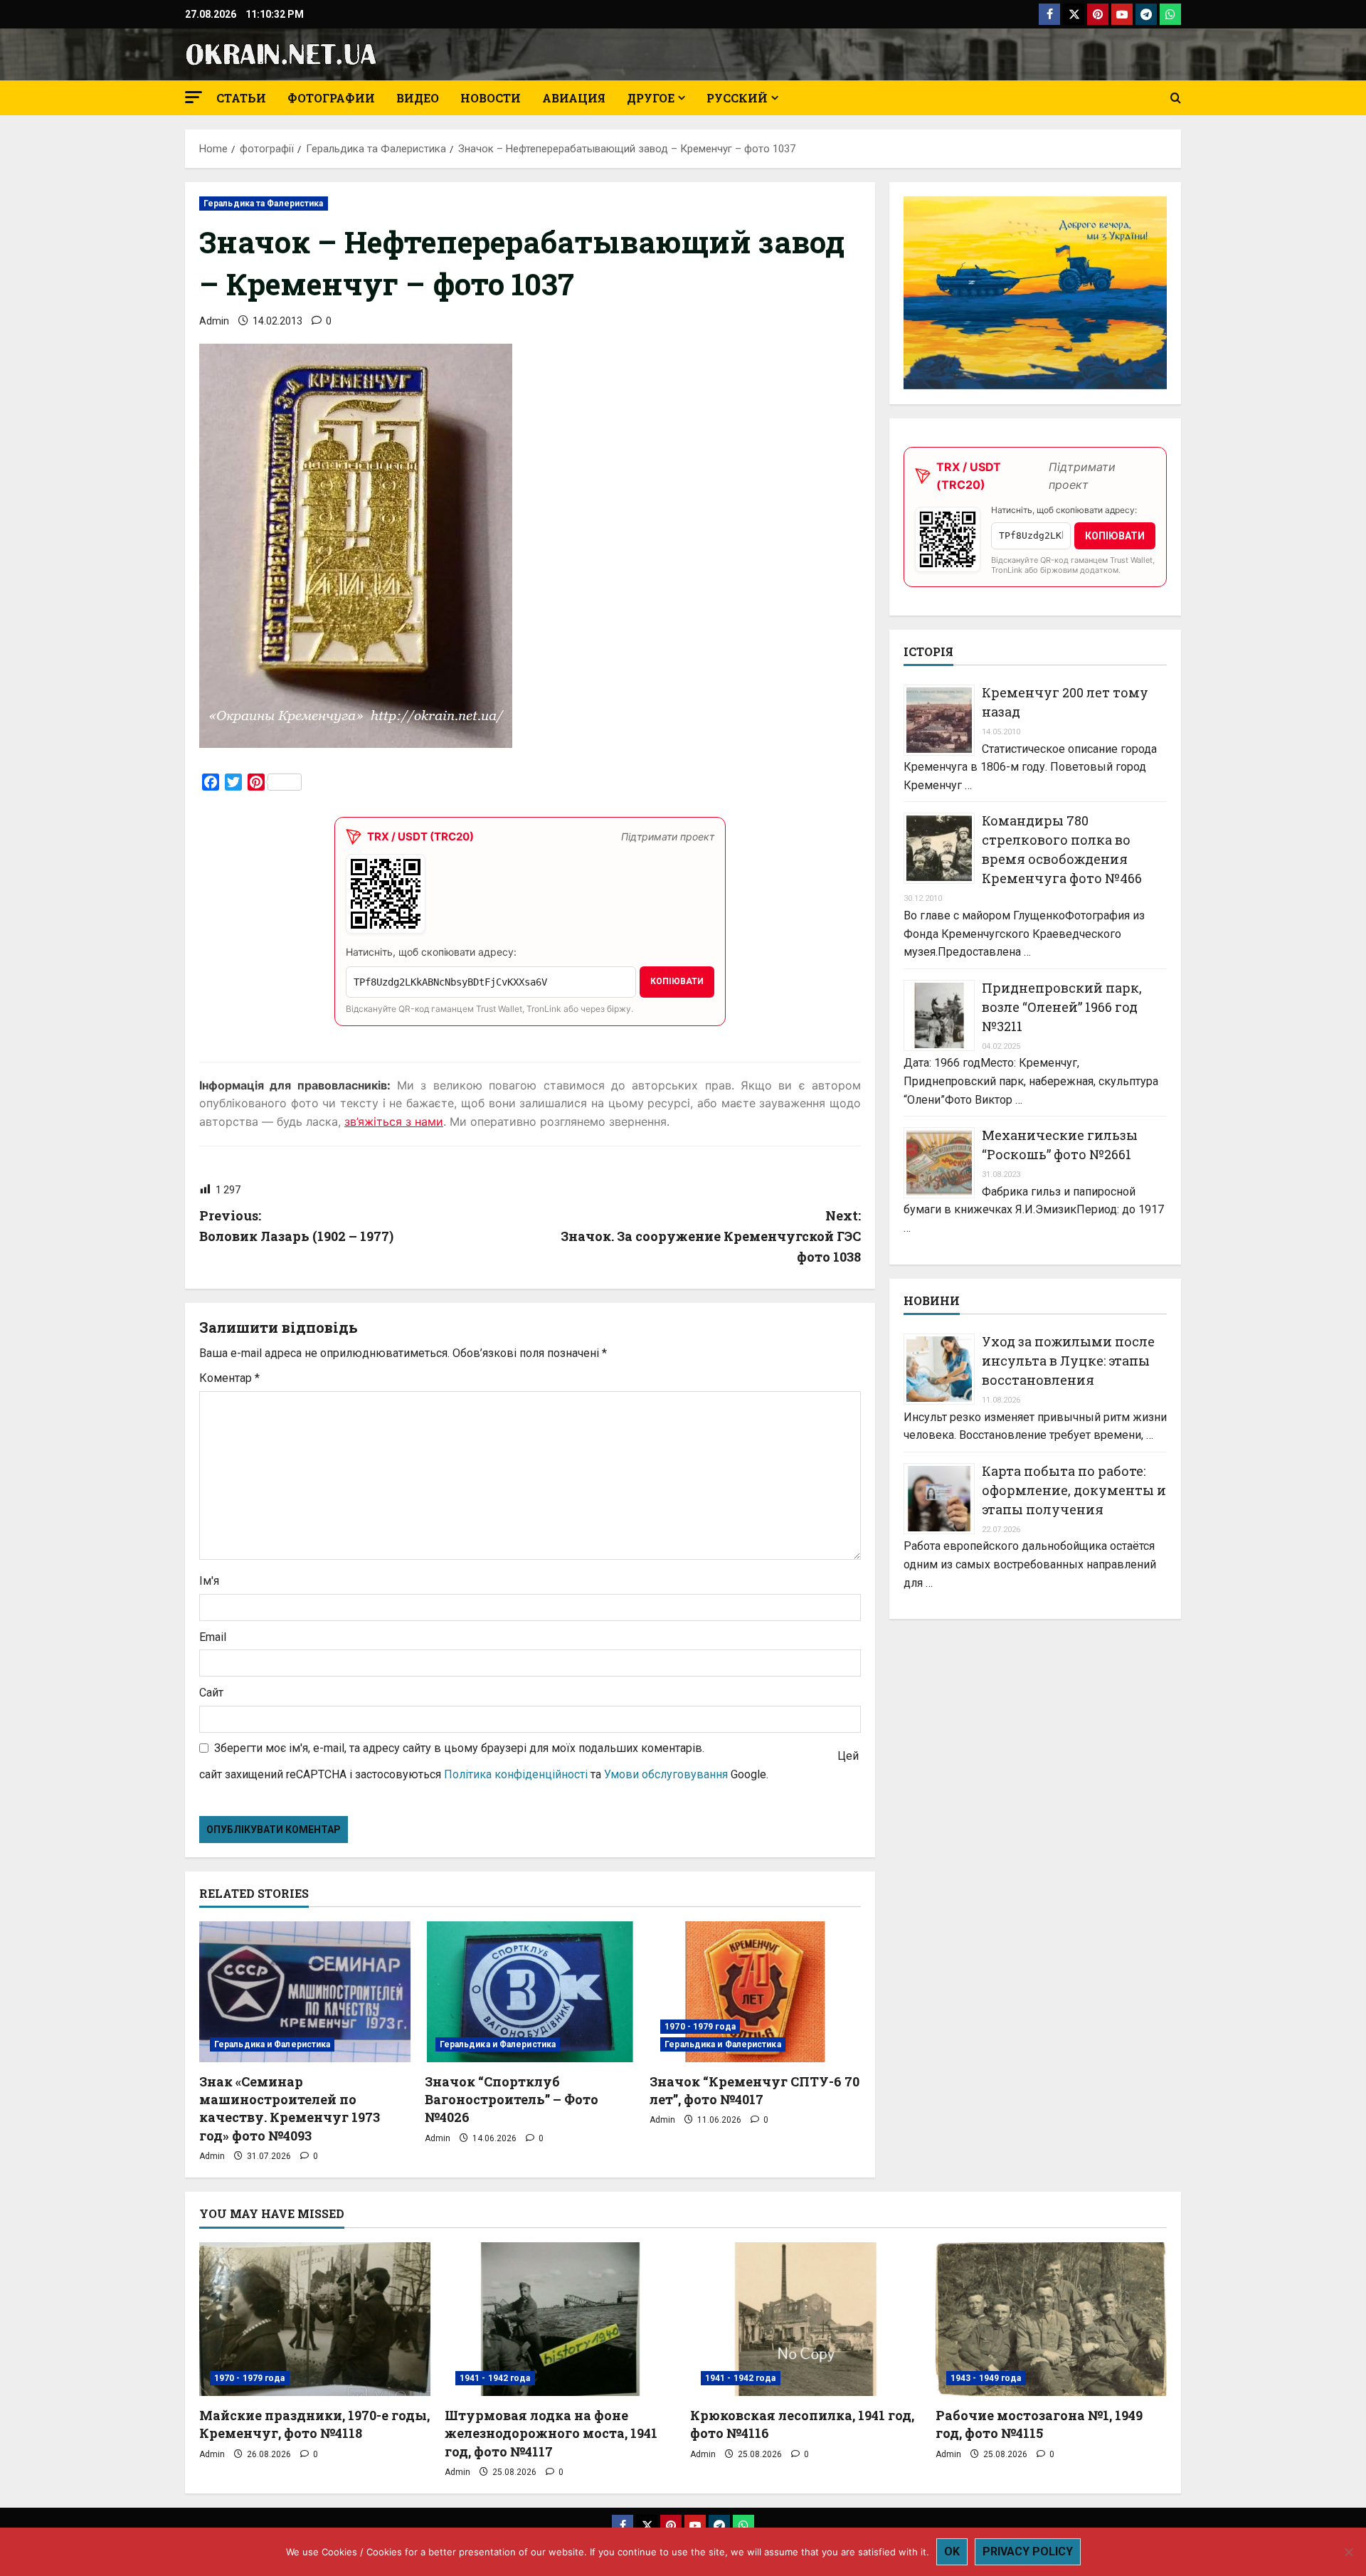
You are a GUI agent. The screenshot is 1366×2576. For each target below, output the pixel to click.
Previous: (296, 1226)
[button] (194, 97)
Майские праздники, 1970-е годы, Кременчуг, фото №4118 (314, 2424)
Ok (952, 2551)
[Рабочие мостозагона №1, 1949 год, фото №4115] (1051, 2319)
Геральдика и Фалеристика (272, 2044)
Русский (737, 98)
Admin (214, 321)
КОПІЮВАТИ (677, 981)
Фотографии (331, 98)
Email (213, 1637)
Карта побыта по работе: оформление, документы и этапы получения (1074, 1490)
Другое (651, 98)
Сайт (211, 1693)
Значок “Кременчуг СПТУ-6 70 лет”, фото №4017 (755, 2090)
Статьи (241, 98)
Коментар (229, 1378)
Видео (418, 98)
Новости (491, 98)
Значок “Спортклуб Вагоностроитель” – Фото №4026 (512, 2099)
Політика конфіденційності (516, 1774)
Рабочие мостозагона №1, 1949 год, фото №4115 (1039, 2424)
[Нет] (1348, 2552)
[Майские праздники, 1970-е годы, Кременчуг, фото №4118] (315, 2319)
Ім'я (209, 1581)
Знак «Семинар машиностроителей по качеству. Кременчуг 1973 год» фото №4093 (290, 2108)
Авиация (574, 98)
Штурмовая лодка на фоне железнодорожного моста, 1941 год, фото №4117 (551, 2433)
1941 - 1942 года (495, 2378)
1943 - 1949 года (986, 2378)
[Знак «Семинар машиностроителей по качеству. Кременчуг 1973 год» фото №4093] (305, 1992)
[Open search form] (1176, 98)
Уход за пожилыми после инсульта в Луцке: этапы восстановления (1068, 1361)
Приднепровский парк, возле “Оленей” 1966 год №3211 (1062, 1007)
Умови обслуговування (666, 1774)
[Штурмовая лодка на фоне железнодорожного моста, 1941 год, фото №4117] (560, 2319)
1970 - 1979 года (700, 2027)
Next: (711, 1236)
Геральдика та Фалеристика (264, 204)
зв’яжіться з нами (394, 1121)
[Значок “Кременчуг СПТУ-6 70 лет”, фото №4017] (755, 1992)
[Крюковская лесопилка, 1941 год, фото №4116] (806, 2319)
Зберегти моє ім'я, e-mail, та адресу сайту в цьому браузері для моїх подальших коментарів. (459, 1748)
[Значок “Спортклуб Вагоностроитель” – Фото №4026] (530, 1992)
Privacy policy (1028, 2551)
